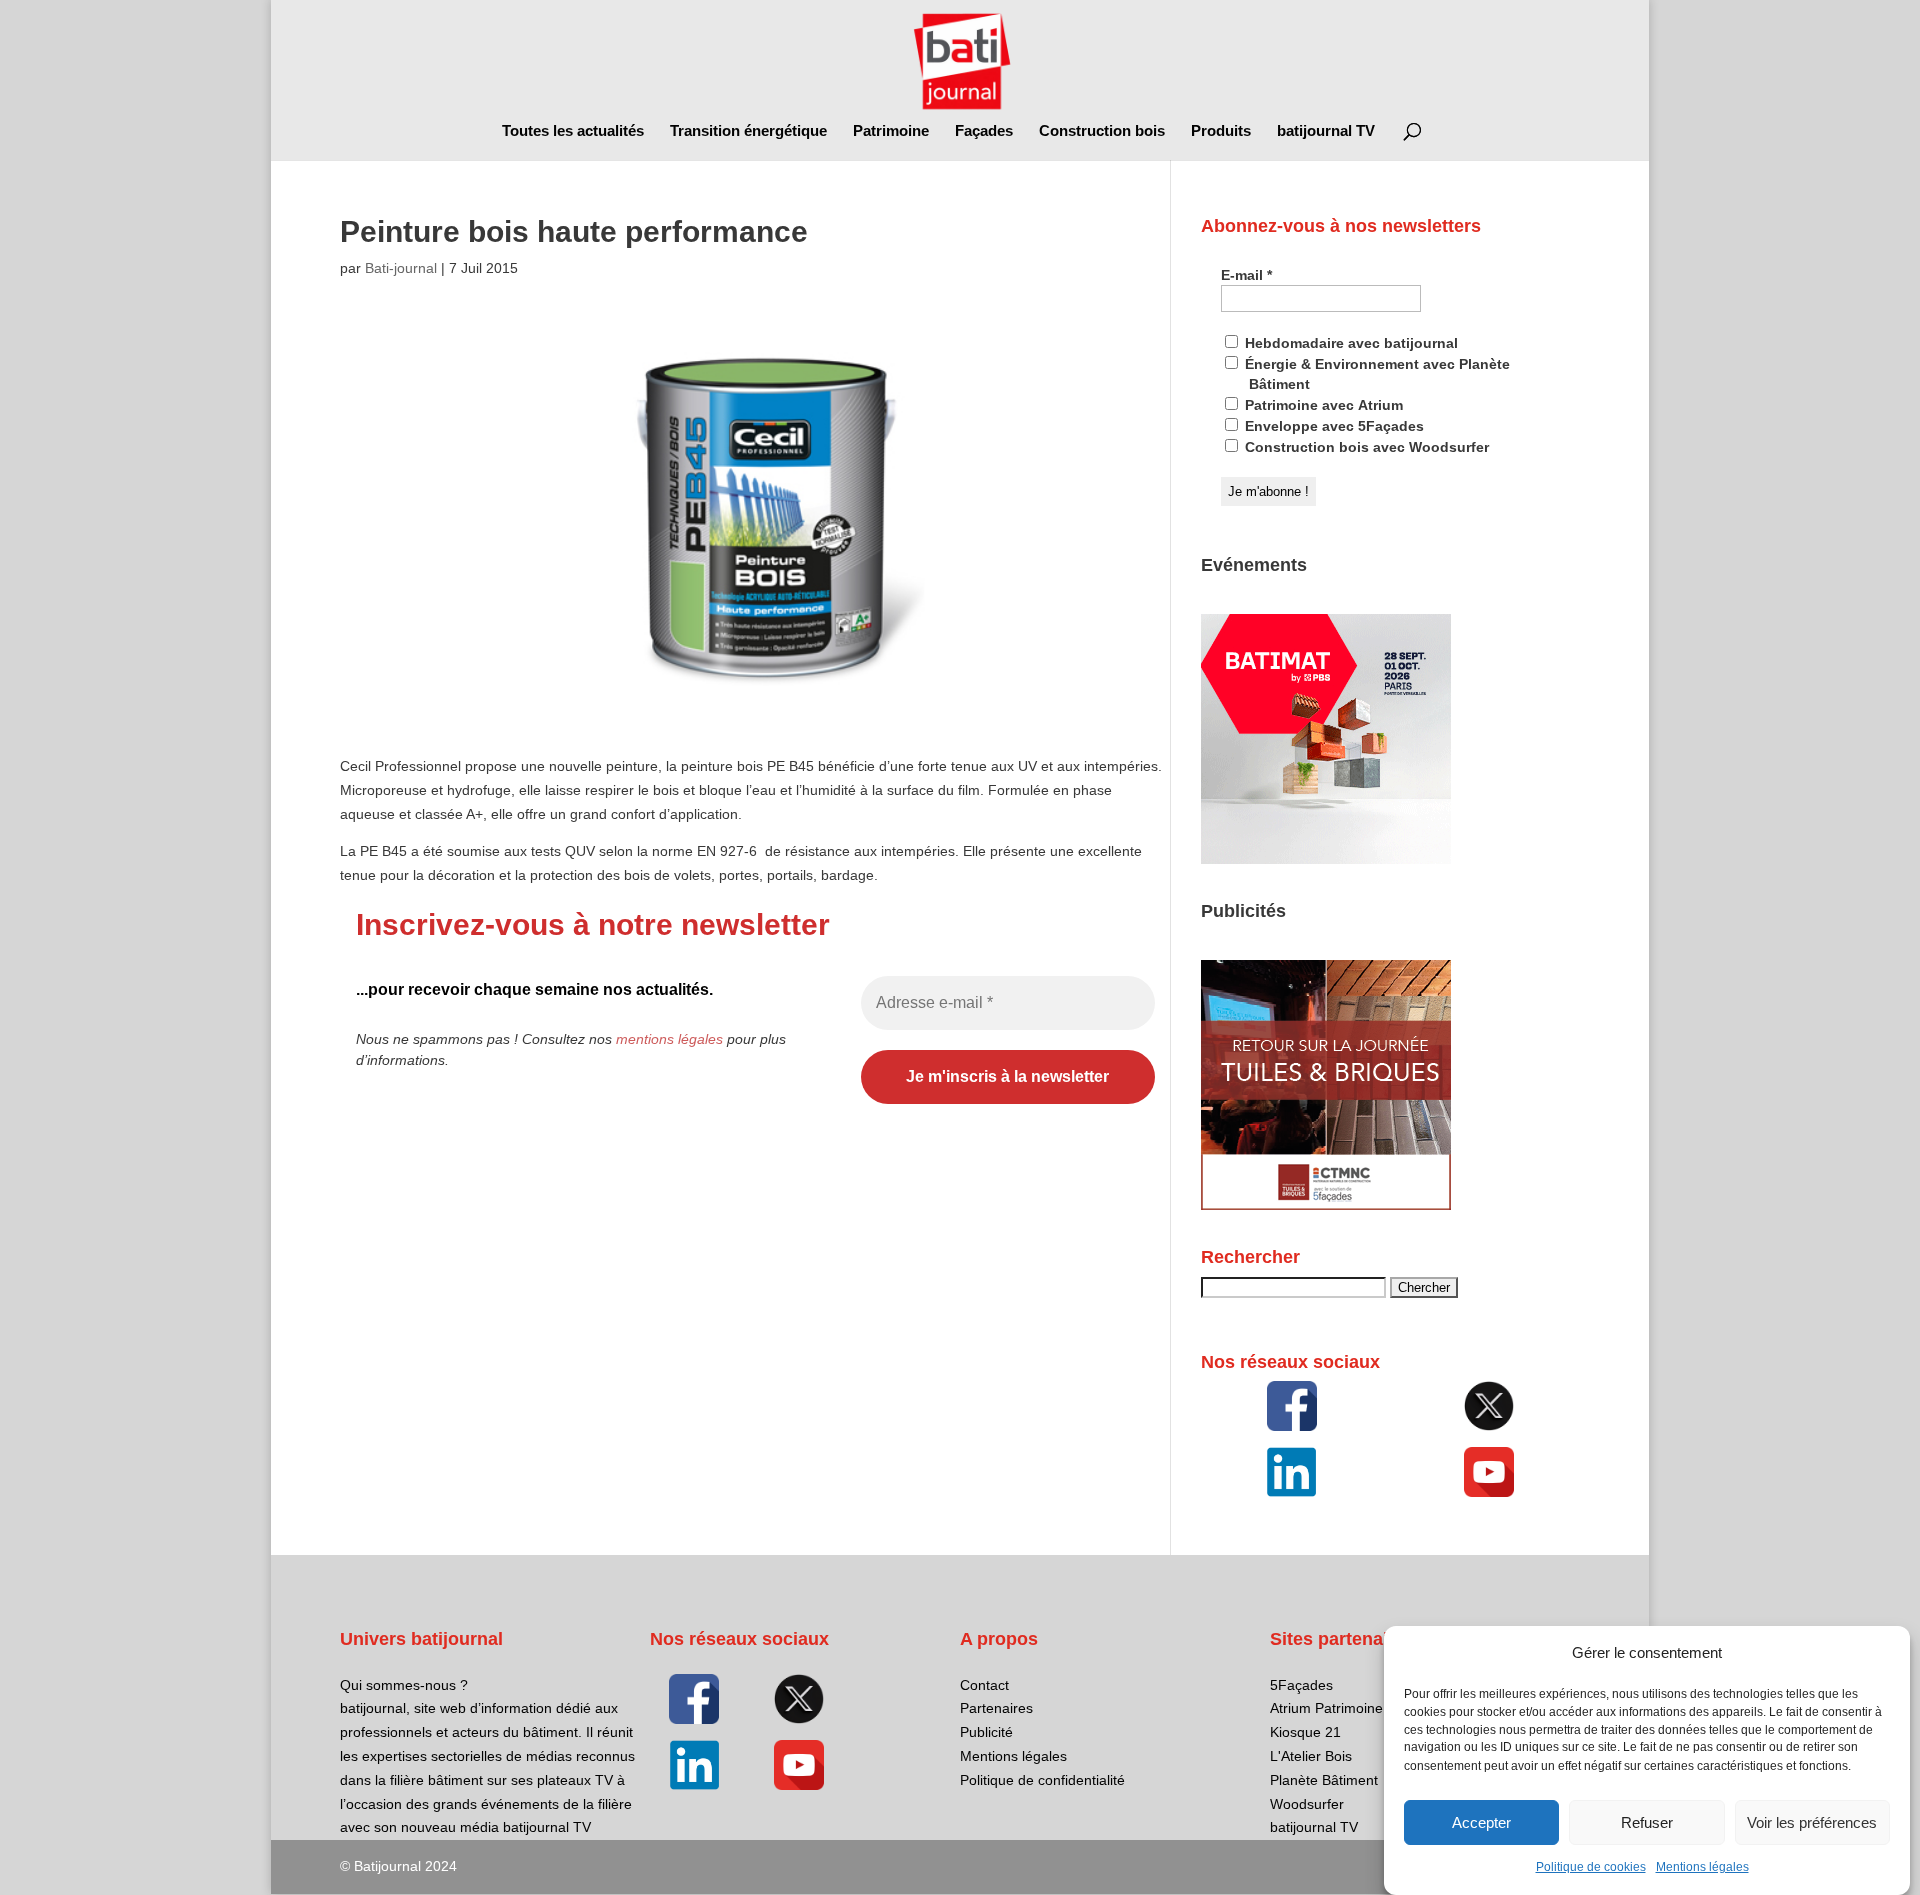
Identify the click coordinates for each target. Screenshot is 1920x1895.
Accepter (1481, 1822)
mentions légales (669, 1039)
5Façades (1301, 1685)
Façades (984, 131)
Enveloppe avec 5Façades (1332, 426)
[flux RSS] (1292, 1406)
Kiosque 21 (1305, 1732)
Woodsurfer (1307, 1804)
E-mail (1246, 275)
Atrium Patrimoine (1326, 1708)
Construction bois (1102, 131)
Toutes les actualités (573, 131)
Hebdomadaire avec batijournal (1349, 343)
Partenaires (996, 1708)
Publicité (986, 1732)
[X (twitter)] (1489, 1406)
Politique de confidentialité (1042, 1780)
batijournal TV (1326, 131)
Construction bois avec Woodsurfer (1365, 447)
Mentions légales (1702, 1867)
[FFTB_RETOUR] (1326, 1205)
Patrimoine (891, 131)
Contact (984, 1685)
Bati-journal (401, 268)
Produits (1221, 131)
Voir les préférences (1812, 1822)
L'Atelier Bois (1311, 1756)
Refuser (1647, 1822)
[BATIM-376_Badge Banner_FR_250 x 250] (1326, 859)
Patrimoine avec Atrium (1322, 405)
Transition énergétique (748, 131)
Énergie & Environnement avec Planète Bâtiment (1375, 374)
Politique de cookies (1591, 1867)
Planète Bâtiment (1324, 1780)
